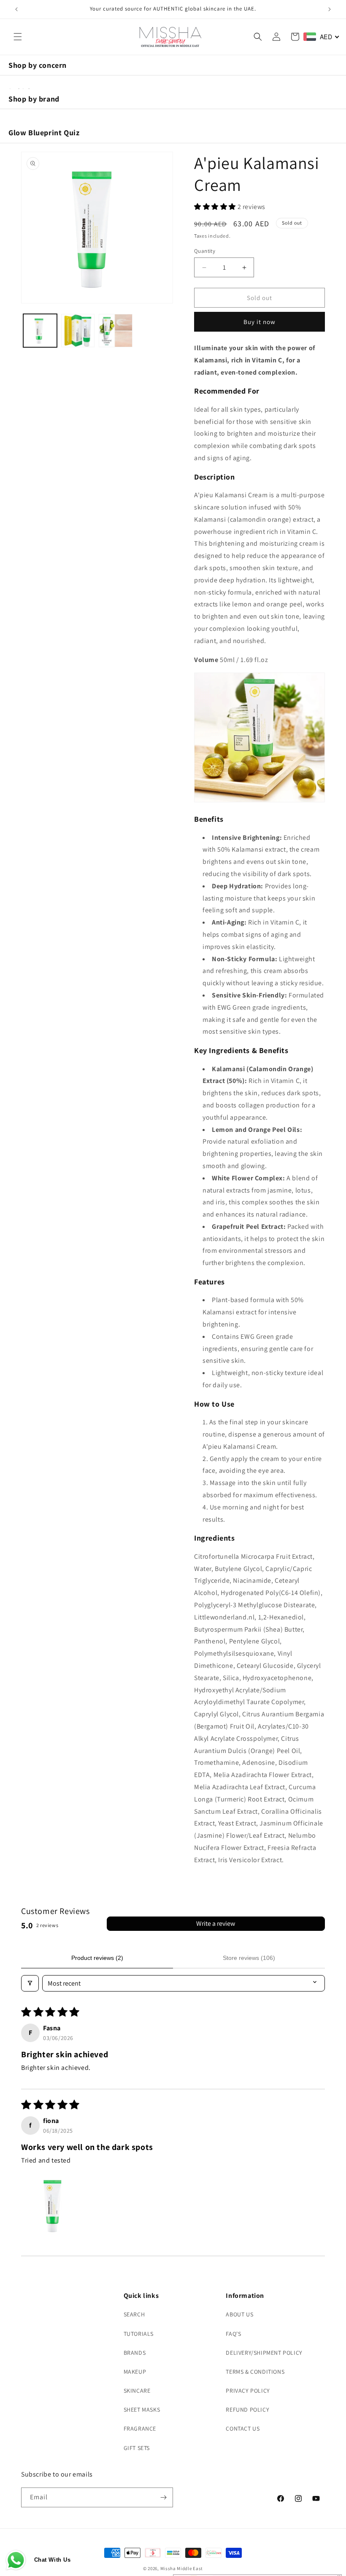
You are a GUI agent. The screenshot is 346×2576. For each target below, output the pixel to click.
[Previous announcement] (16, 9)
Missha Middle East (182, 2568)
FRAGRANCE (140, 2429)
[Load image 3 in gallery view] (116, 331)
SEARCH (134, 2314)
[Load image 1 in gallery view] (40, 331)
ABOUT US (239, 2314)
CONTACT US (243, 2429)
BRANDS (135, 2353)
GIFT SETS (137, 2448)
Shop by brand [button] (34, 99)
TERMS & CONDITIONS (255, 2372)
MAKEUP (135, 2372)
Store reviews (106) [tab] (249, 1958)
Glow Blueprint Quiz (44, 133)
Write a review (216, 1923)
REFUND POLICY (247, 2410)
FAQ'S (233, 2334)
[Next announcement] (330, 9)
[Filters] (30, 1983)
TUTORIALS (139, 2334)
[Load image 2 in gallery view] (78, 331)
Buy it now (259, 322)
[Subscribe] (163, 2497)
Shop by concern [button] (38, 65)
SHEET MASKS (142, 2410)
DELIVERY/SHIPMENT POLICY (264, 2353)
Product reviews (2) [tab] (97, 1958)
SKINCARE (137, 2391)
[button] (18, 37)
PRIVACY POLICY (248, 2391)
